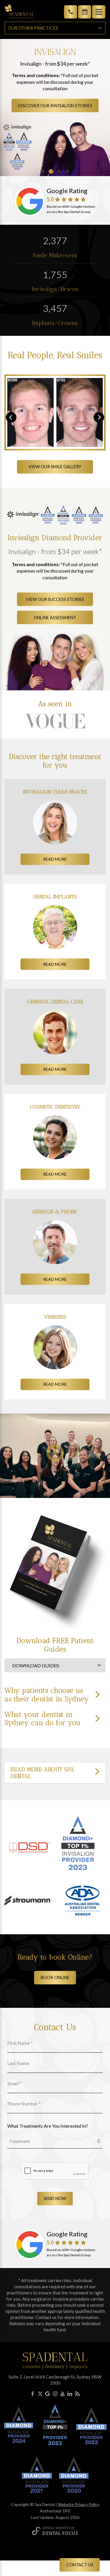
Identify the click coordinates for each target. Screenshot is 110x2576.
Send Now (55, 2198)
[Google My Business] (48, 2394)
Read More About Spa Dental (42, 1773)
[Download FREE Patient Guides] (55, 1456)
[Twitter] (40, 2394)
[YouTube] (62, 2394)
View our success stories (55, 599)
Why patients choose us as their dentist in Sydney (47, 1695)
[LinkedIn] (70, 2394)
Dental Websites (56, 2528)
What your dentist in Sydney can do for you (43, 1719)
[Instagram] (55, 2394)
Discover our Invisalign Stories (55, 106)
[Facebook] (33, 2394)
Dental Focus (60, 2533)
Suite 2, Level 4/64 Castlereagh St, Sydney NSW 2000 (55, 2380)
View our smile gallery (55, 467)
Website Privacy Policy (79, 2504)
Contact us (80, 2565)
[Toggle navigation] (99, 12)
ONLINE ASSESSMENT (55, 618)
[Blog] (77, 2394)
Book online (55, 1977)
